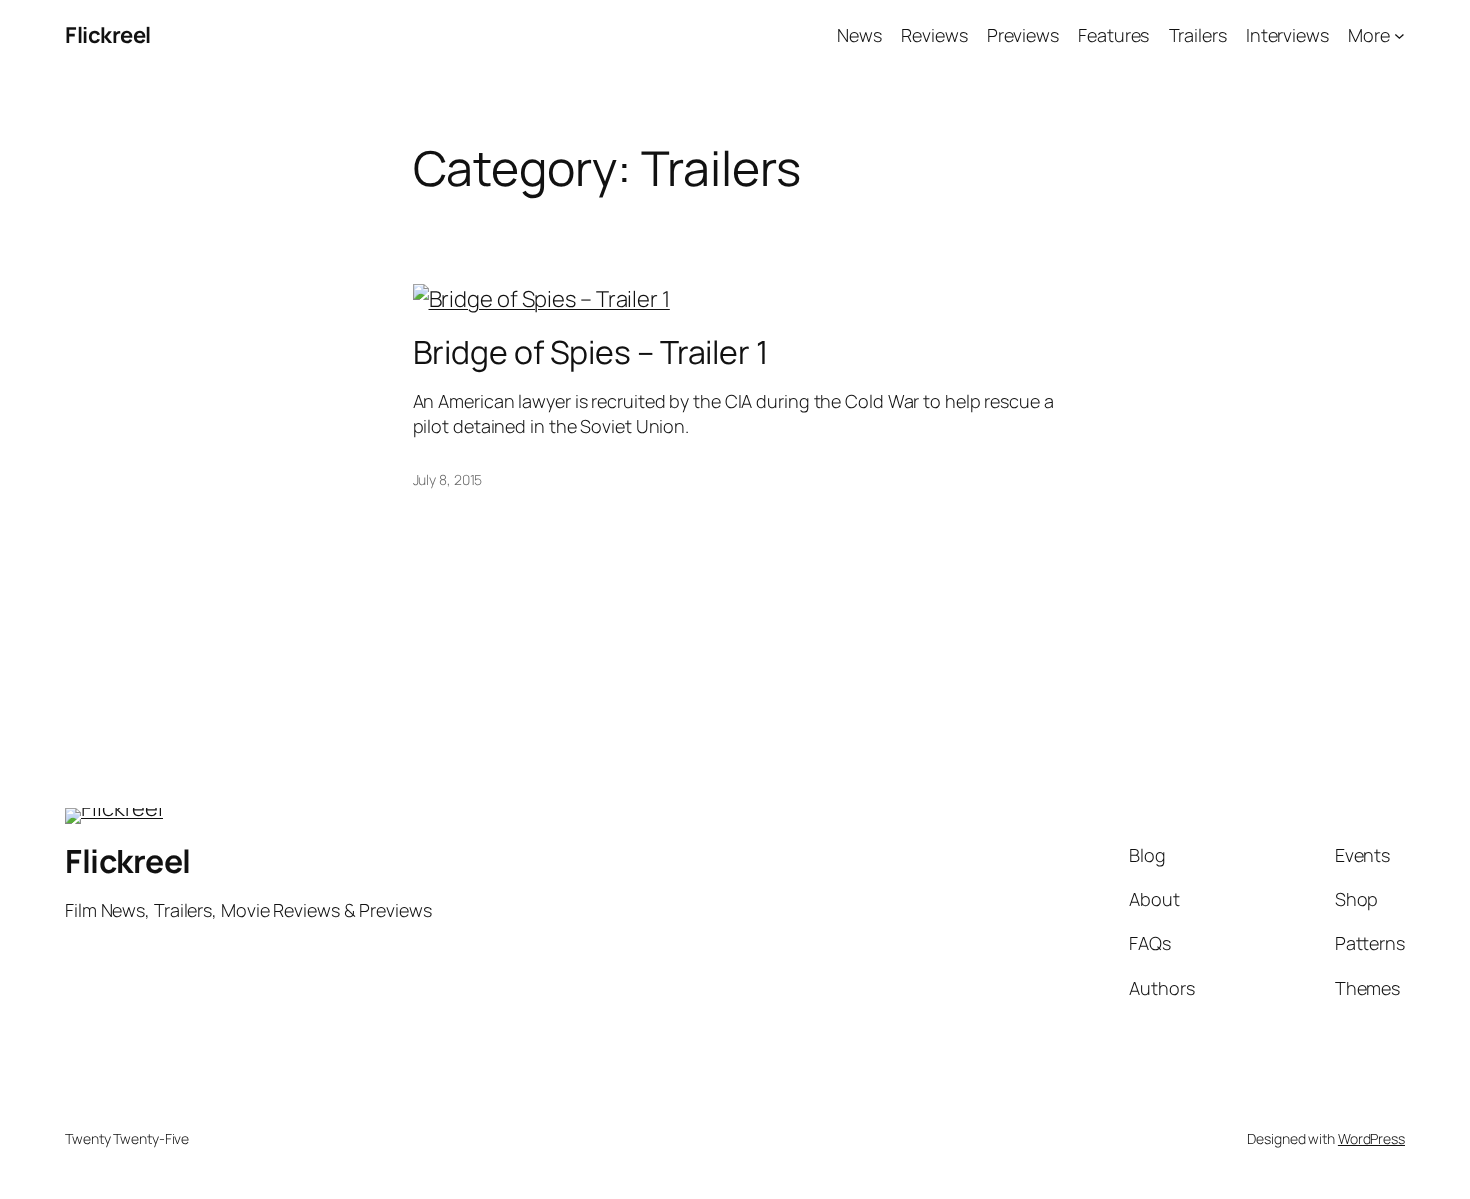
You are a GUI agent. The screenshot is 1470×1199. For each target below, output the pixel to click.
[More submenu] (1399, 35)
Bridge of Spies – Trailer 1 (590, 352)
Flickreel (108, 35)
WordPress (1371, 1138)
